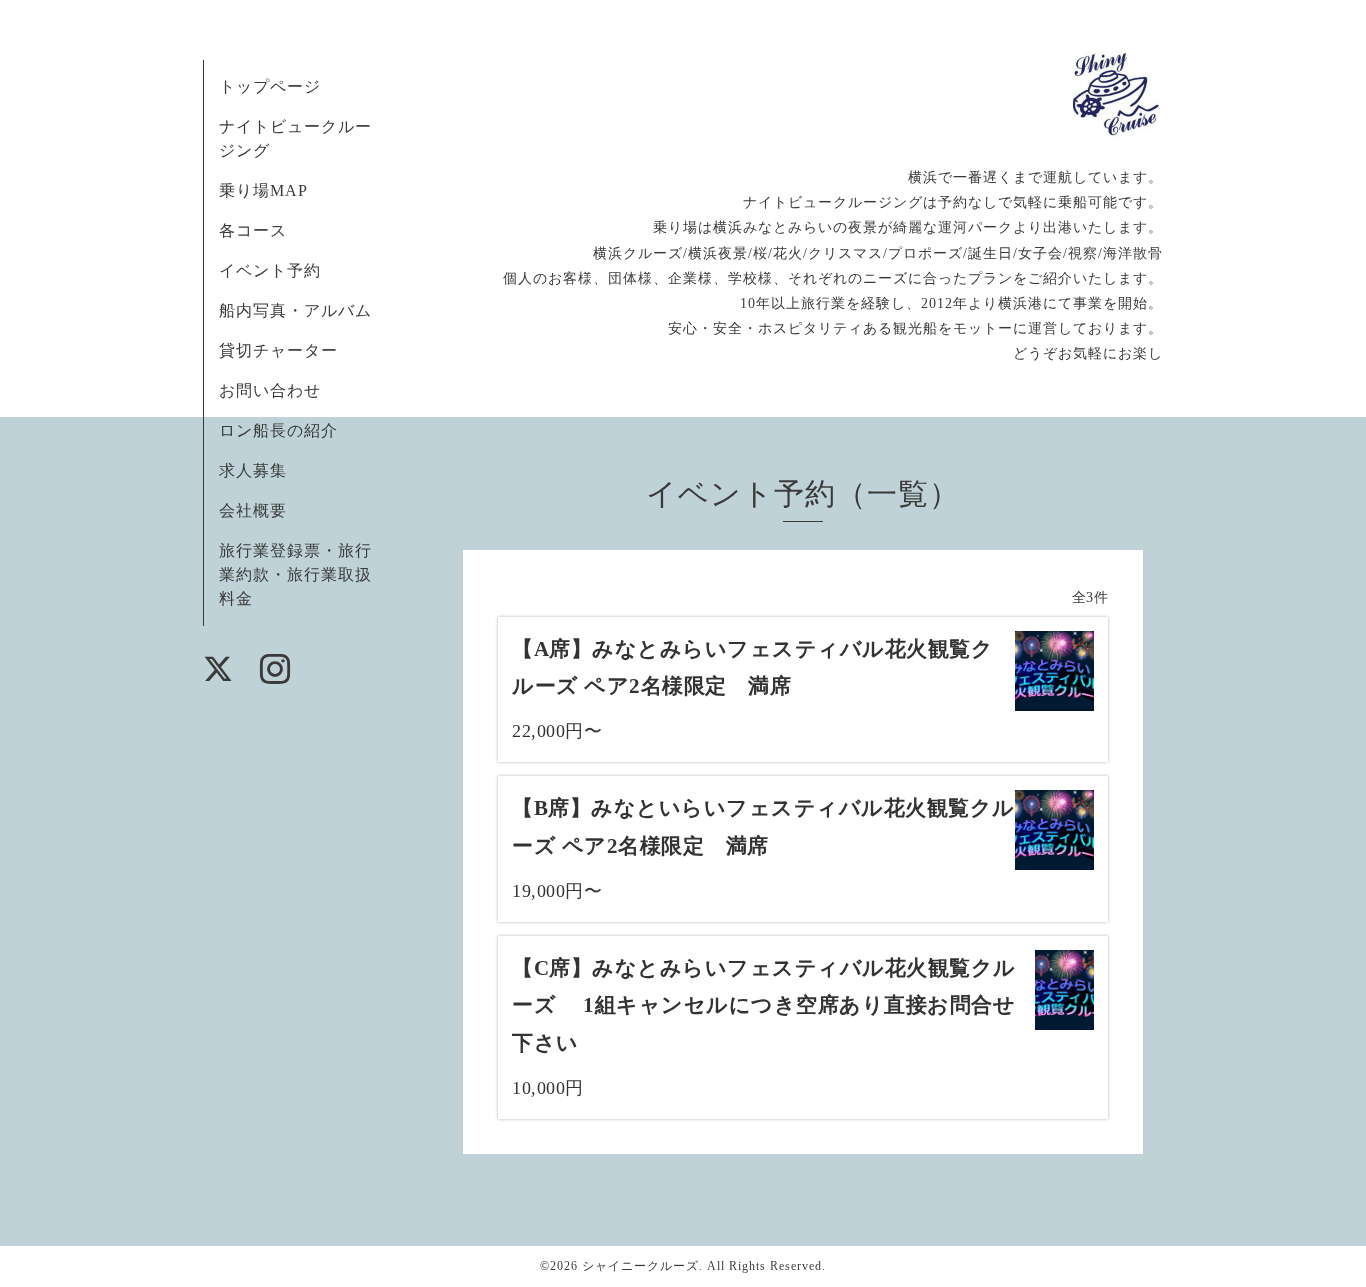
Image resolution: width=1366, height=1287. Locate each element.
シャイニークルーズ (640, 1266)
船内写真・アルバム (295, 310)
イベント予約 (270, 270)
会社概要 (253, 510)
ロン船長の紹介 (278, 430)
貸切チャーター (278, 350)
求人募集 (253, 470)
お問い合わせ (270, 390)
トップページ (270, 86)
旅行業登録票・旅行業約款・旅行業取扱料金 (295, 574)
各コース (253, 230)
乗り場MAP (263, 190)
